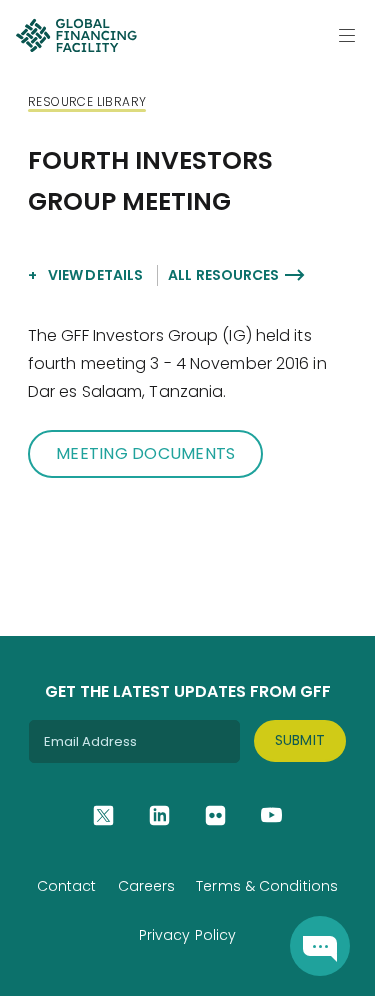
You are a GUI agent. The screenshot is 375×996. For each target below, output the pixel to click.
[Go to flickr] (215, 815)
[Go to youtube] (271, 815)
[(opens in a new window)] (320, 946)
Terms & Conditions (267, 886)
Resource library (87, 101)
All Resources (223, 275)
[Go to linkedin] (159, 815)
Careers (147, 886)
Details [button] (95, 275)
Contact (67, 886)
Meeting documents (145, 453)
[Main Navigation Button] (347, 35)
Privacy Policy (187, 935)
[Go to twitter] (103, 815)
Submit (300, 740)
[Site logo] (76, 35)
